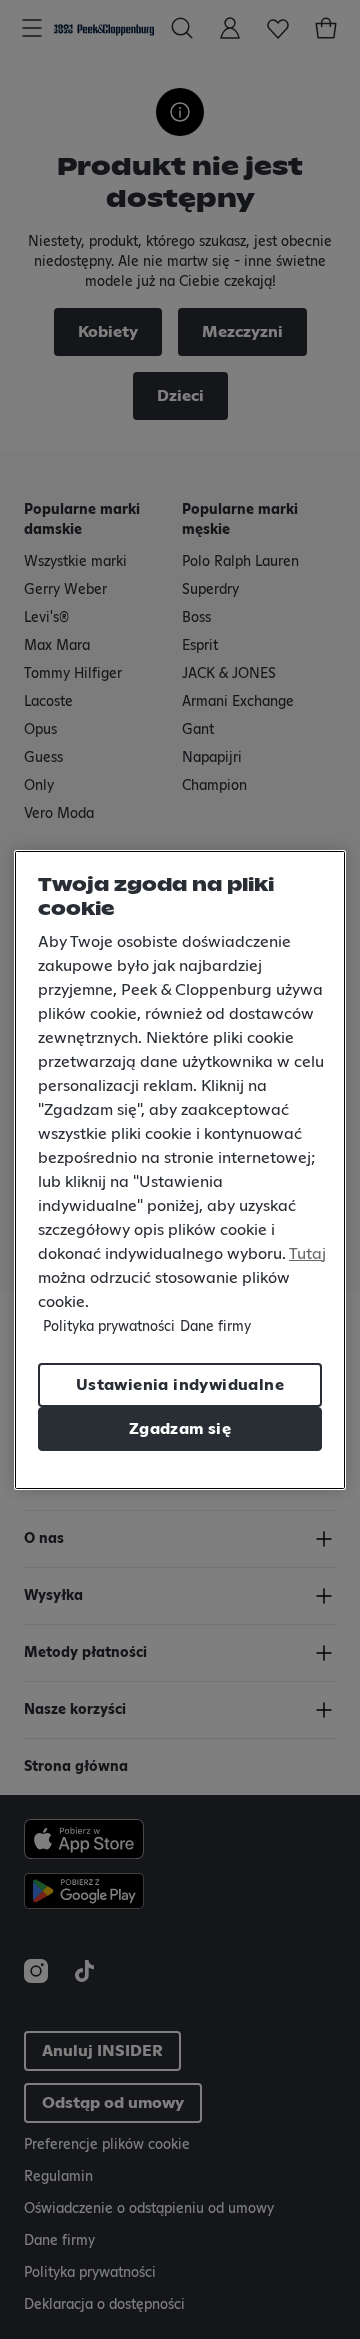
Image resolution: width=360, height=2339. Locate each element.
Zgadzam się (180, 1429)
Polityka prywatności (109, 1327)
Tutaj (307, 1254)
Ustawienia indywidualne (180, 1385)
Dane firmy (215, 1327)
